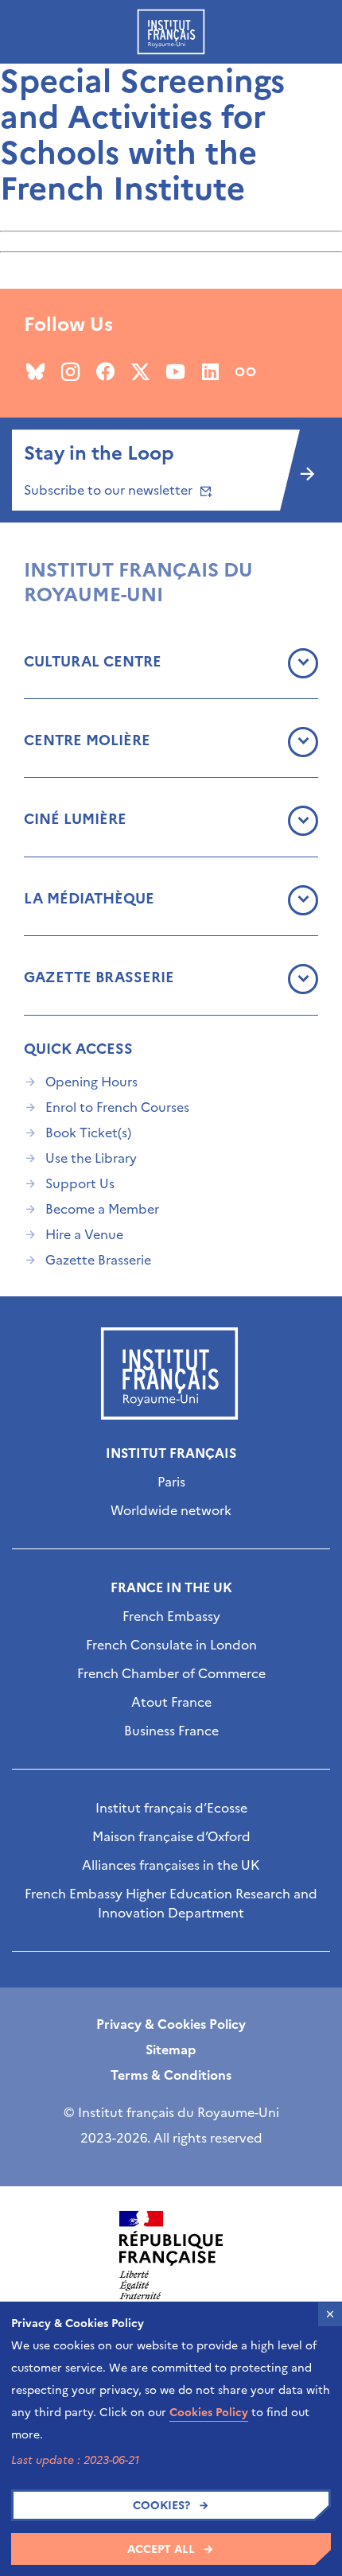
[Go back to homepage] (171, 32)
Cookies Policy (209, 2413)
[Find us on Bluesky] (35, 371)
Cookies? (161, 2506)
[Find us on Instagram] (70, 371)
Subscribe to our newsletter (110, 490)
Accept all (161, 2549)
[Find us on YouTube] (175, 371)
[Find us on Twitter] (140, 371)
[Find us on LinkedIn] (210, 371)
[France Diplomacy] (171, 2255)
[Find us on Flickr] (245, 371)
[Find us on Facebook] (105, 371)
